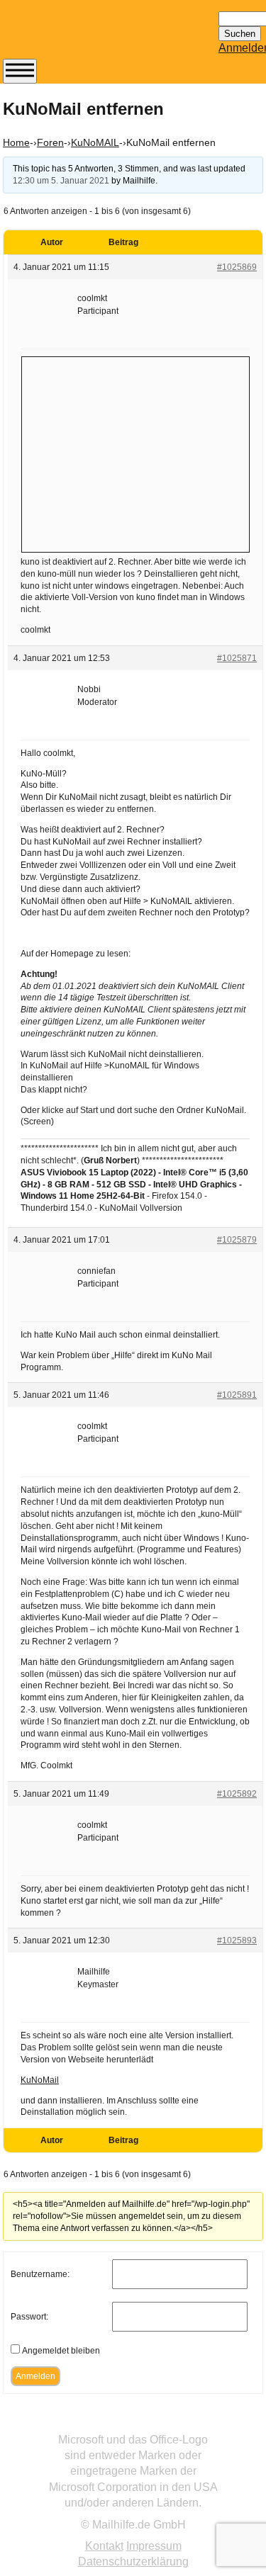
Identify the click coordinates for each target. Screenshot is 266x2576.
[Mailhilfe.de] (81, 36)
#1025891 (237, 1395)
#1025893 (237, 1941)
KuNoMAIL (95, 142)
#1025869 (237, 267)
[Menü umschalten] (20, 71)
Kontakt (104, 2546)
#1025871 (237, 658)
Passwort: (29, 2317)
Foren (50, 142)
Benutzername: (40, 2274)
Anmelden (35, 2376)
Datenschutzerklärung (133, 2561)
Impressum (154, 2546)
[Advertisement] (135, 453)
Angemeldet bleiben (61, 2351)
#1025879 (237, 1240)
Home (16, 142)
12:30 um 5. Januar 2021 (61, 181)
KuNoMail (40, 2080)
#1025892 (237, 1794)
